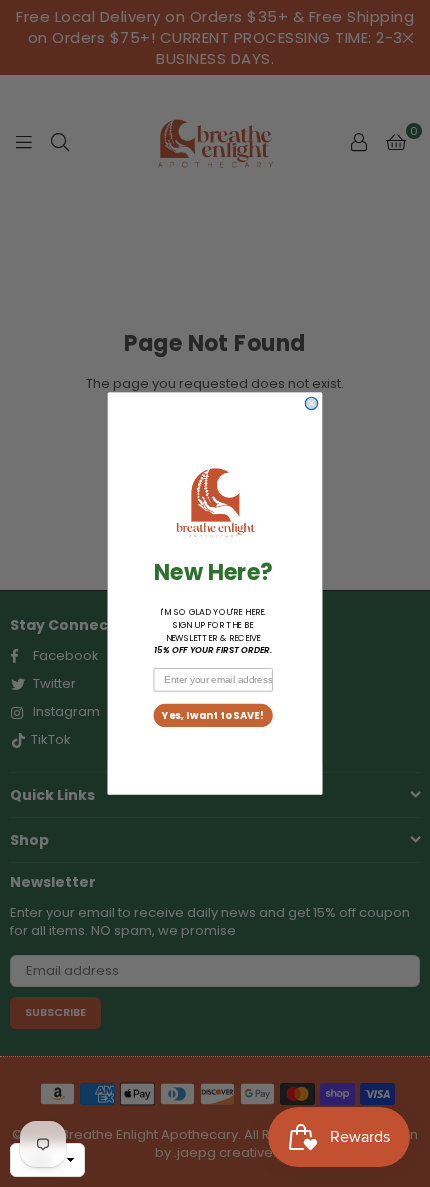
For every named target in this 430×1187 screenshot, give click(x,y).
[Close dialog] (311, 403)
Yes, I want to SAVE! (213, 715)
